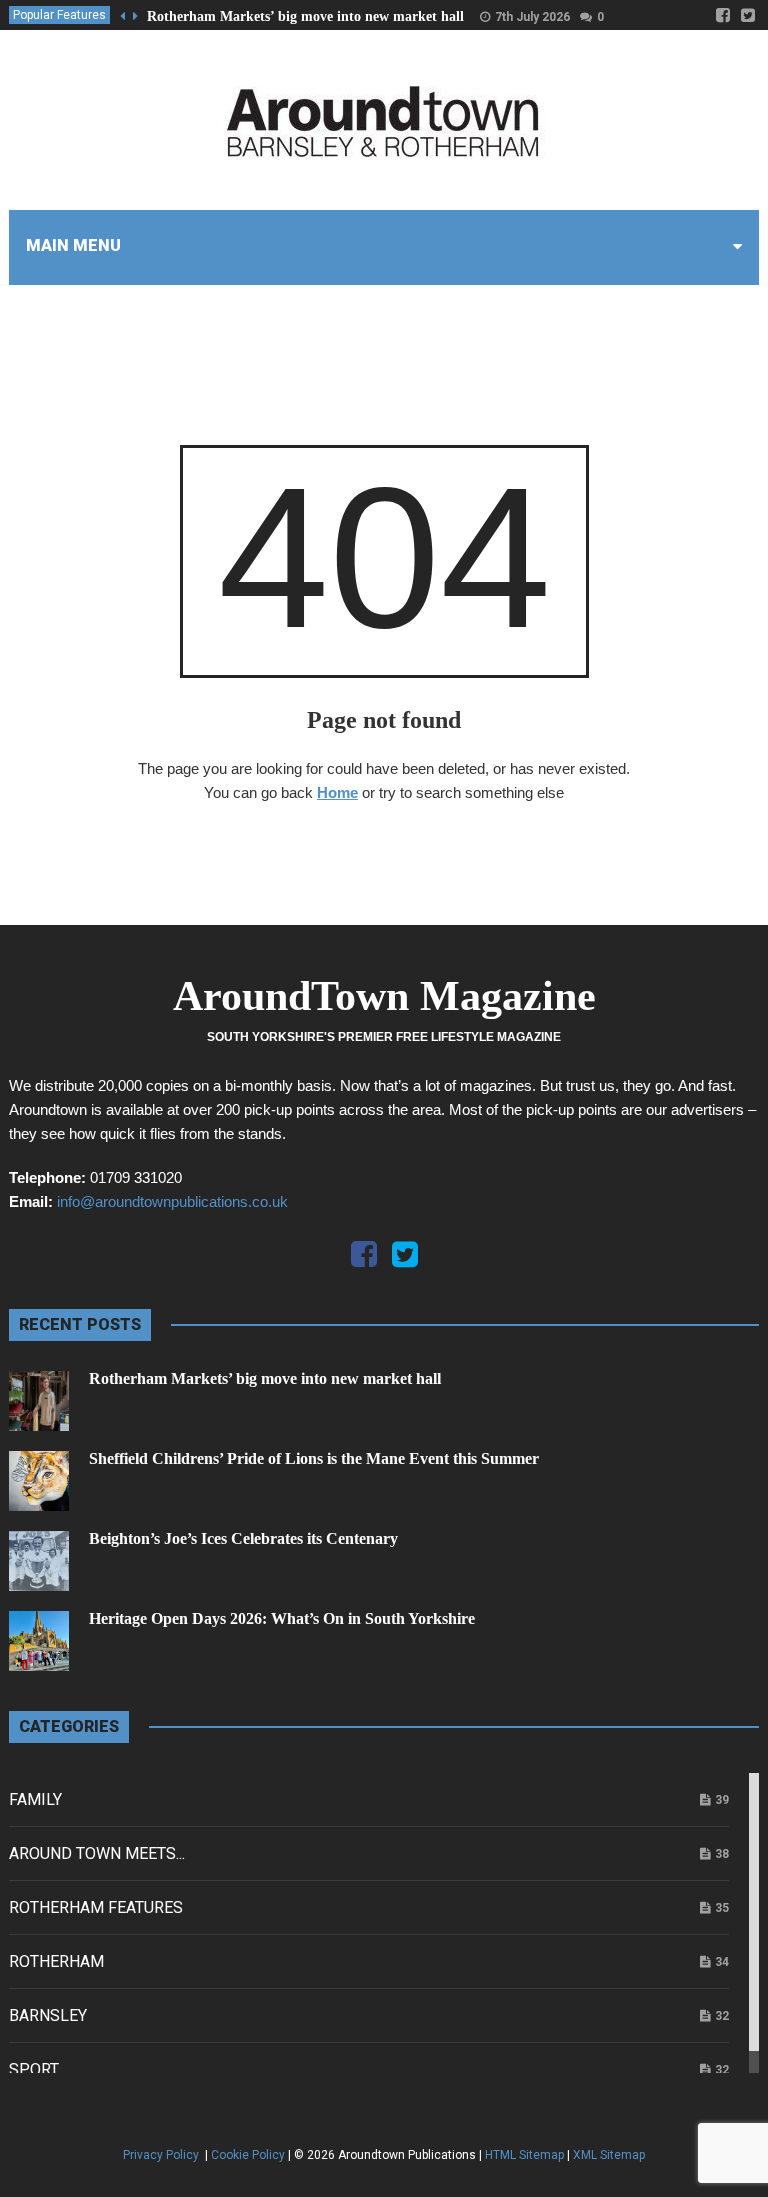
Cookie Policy (248, 2155)
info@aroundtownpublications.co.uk (172, 1201)
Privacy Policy (162, 2155)
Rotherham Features (96, 1907)
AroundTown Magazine (384, 996)
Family (35, 1799)
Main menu (73, 245)
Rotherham (56, 1961)
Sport (34, 2069)
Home (337, 792)
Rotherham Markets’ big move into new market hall (305, 16)
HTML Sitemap (524, 2155)
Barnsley (48, 2015)
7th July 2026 (532, 17)
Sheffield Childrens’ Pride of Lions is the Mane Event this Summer (314, 1458)
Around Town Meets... (97, 1853)
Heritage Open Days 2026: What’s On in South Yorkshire (282, 1618)
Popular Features (59, 15)
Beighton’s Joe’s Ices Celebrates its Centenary (243, 1538)
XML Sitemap (609, 2155)
